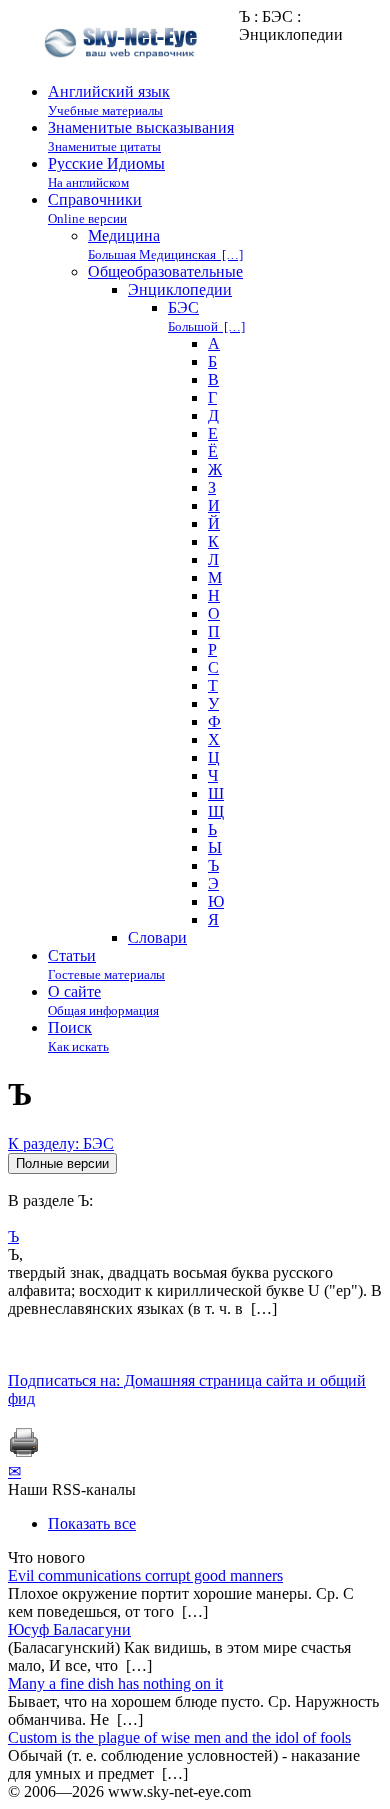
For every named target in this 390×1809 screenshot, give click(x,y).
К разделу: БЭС (61, 1143)
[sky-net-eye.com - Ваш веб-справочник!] (123, 73)
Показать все (92, 1523)
